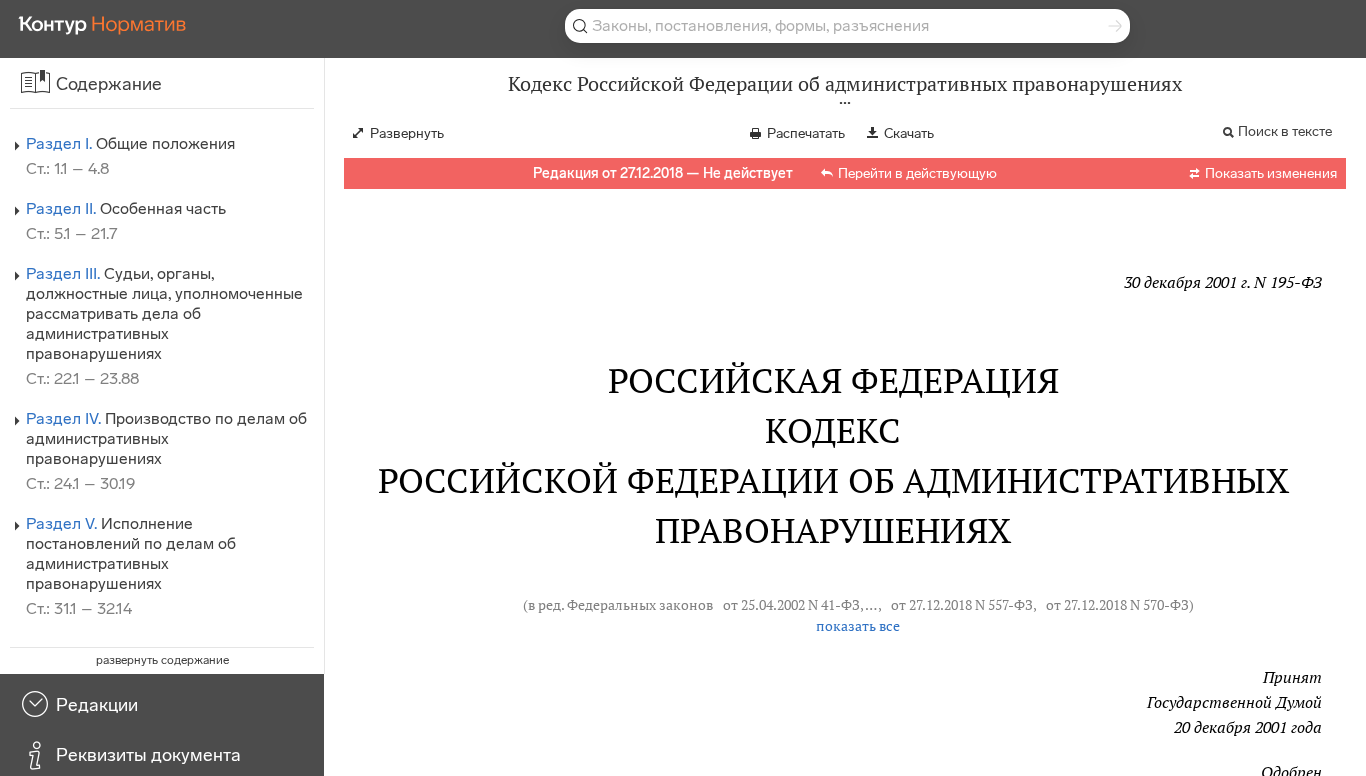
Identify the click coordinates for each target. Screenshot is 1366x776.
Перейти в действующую (917, 173)
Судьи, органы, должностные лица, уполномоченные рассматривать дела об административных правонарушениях (164, 313)
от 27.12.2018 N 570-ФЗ (1117, 605)
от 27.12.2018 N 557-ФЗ (962, 605)
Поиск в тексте (1285, 131)
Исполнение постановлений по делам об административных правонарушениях (131, 553)
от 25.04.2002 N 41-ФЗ (791, 605)
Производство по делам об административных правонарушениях (166, 438)
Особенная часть (126, 208)
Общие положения (130, 143)
